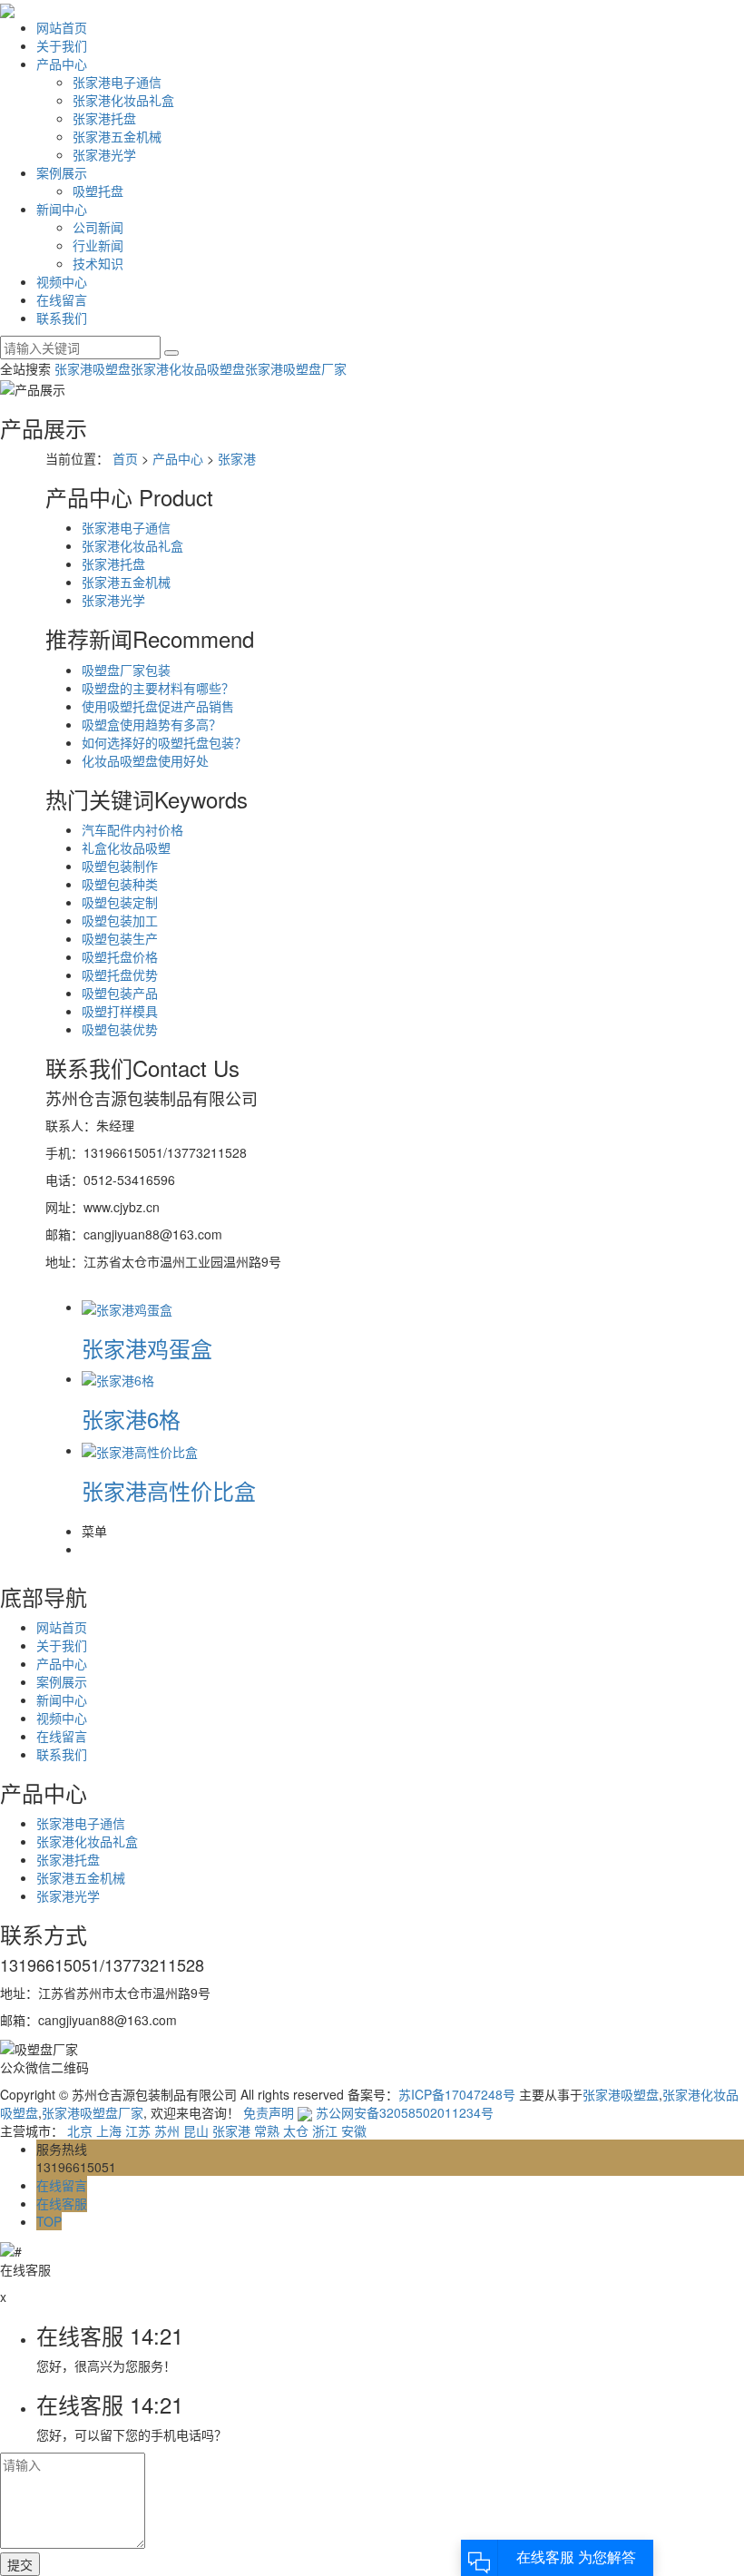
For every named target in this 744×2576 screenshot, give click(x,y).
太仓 (296, 2130)
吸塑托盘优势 (120, 975)
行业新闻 (98, 245)
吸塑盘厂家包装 (126, 670)
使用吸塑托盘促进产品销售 (158, 706)
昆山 (196, 2130)
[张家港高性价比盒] (140, 1450)
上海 (109, 2130)
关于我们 (62, 45)
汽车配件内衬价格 (132, 829)
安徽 (354, 2130)
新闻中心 (62, 209)
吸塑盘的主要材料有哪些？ (158, 688)
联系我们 (62, 318)
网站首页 (62, 27)
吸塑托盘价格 (120, 956)
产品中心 (62, 64)
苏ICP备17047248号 (457, 2094)
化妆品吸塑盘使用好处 (145, 760)
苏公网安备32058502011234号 (403, 2112)
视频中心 (62, 281)
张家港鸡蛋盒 (147, 1348)
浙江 (325, 2130)
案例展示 (62, 172)
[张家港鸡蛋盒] (127, 1307)
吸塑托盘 (98, 191)
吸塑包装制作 (120, 866)
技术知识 (98, 263)
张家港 (237, 458)
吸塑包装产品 (120, 993)
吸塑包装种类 (120, 884)
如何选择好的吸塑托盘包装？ (164, 742)
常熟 (267, 2130)
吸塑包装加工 (120, 920)
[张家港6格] (118, 1378)
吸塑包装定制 (120, 902)
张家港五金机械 (117, 136)
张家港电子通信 (117, 82)
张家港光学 (104, 154)
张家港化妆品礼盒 (123, 100)
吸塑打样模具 (120, 1011)
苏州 (167, 2130)
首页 (125, 458)
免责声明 (269, 2112)
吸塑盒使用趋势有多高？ (152, 724)
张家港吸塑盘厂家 (296, 368)
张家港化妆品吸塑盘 (188, 368)
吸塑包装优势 (120, 1029)
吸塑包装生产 (120, 938)
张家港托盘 (104, 118)
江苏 (138, 2130)
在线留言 (62, 299)
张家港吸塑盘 (93, 368)
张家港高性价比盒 (169, 1490)
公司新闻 (98, 227)
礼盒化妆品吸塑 (126, 847)
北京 (80, 2130)
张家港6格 (131, 1419)
